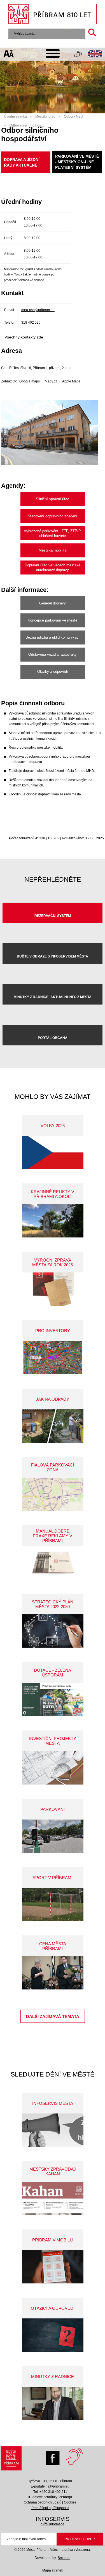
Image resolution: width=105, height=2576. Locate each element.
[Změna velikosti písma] (9, 55)
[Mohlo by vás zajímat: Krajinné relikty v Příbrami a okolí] (53, 1221)
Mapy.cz (51, 381)
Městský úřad (45, 116)
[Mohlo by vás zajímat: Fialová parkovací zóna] (53, 1494)
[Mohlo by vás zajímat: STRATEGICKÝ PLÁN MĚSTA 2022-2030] (53, 1631)
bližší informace (53, 2524)
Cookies (70, 2502)
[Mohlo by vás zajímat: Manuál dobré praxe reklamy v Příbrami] (53, 1563)
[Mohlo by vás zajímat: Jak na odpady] (53, 1426)
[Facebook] (54, 2457)
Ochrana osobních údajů (43, 2502)
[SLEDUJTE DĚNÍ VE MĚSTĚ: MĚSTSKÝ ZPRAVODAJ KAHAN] (53, 2198)
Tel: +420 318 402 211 (50, 2492)
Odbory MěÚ (73, 116)
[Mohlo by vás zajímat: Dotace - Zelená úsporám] (53, 1700)
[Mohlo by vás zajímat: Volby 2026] (53, 1152)
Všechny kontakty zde (24, 337)
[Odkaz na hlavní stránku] (11, 2460)
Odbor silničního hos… (27, 125)
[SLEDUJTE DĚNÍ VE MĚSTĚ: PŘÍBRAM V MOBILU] (53, 2267)
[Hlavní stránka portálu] (53, 15)
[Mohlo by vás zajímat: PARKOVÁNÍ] (53, 1836)
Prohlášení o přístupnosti (50, 2508)
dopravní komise (51, 794)
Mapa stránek (53, 2570)
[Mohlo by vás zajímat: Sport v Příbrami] (53, 1904)
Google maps (30, 381)
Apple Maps (71, 381)
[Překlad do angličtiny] (95, 55)
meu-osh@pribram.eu (38, 310)
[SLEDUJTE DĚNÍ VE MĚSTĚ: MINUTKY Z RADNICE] (53, 2403)
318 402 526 (31, 323)
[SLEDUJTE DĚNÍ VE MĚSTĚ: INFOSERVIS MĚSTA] (53, 2130)
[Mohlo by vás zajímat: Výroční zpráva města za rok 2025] (53, 1289)
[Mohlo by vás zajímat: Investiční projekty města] (53, 1768)
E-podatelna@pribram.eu (50, 2486)
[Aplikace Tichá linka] (78, 55)
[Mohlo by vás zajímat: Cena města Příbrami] (53, 1973)
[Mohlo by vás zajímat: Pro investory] (53, 1357)
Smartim (64, 2558)
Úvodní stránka (15, 116)
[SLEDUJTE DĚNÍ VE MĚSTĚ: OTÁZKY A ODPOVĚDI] (53, 2335)
